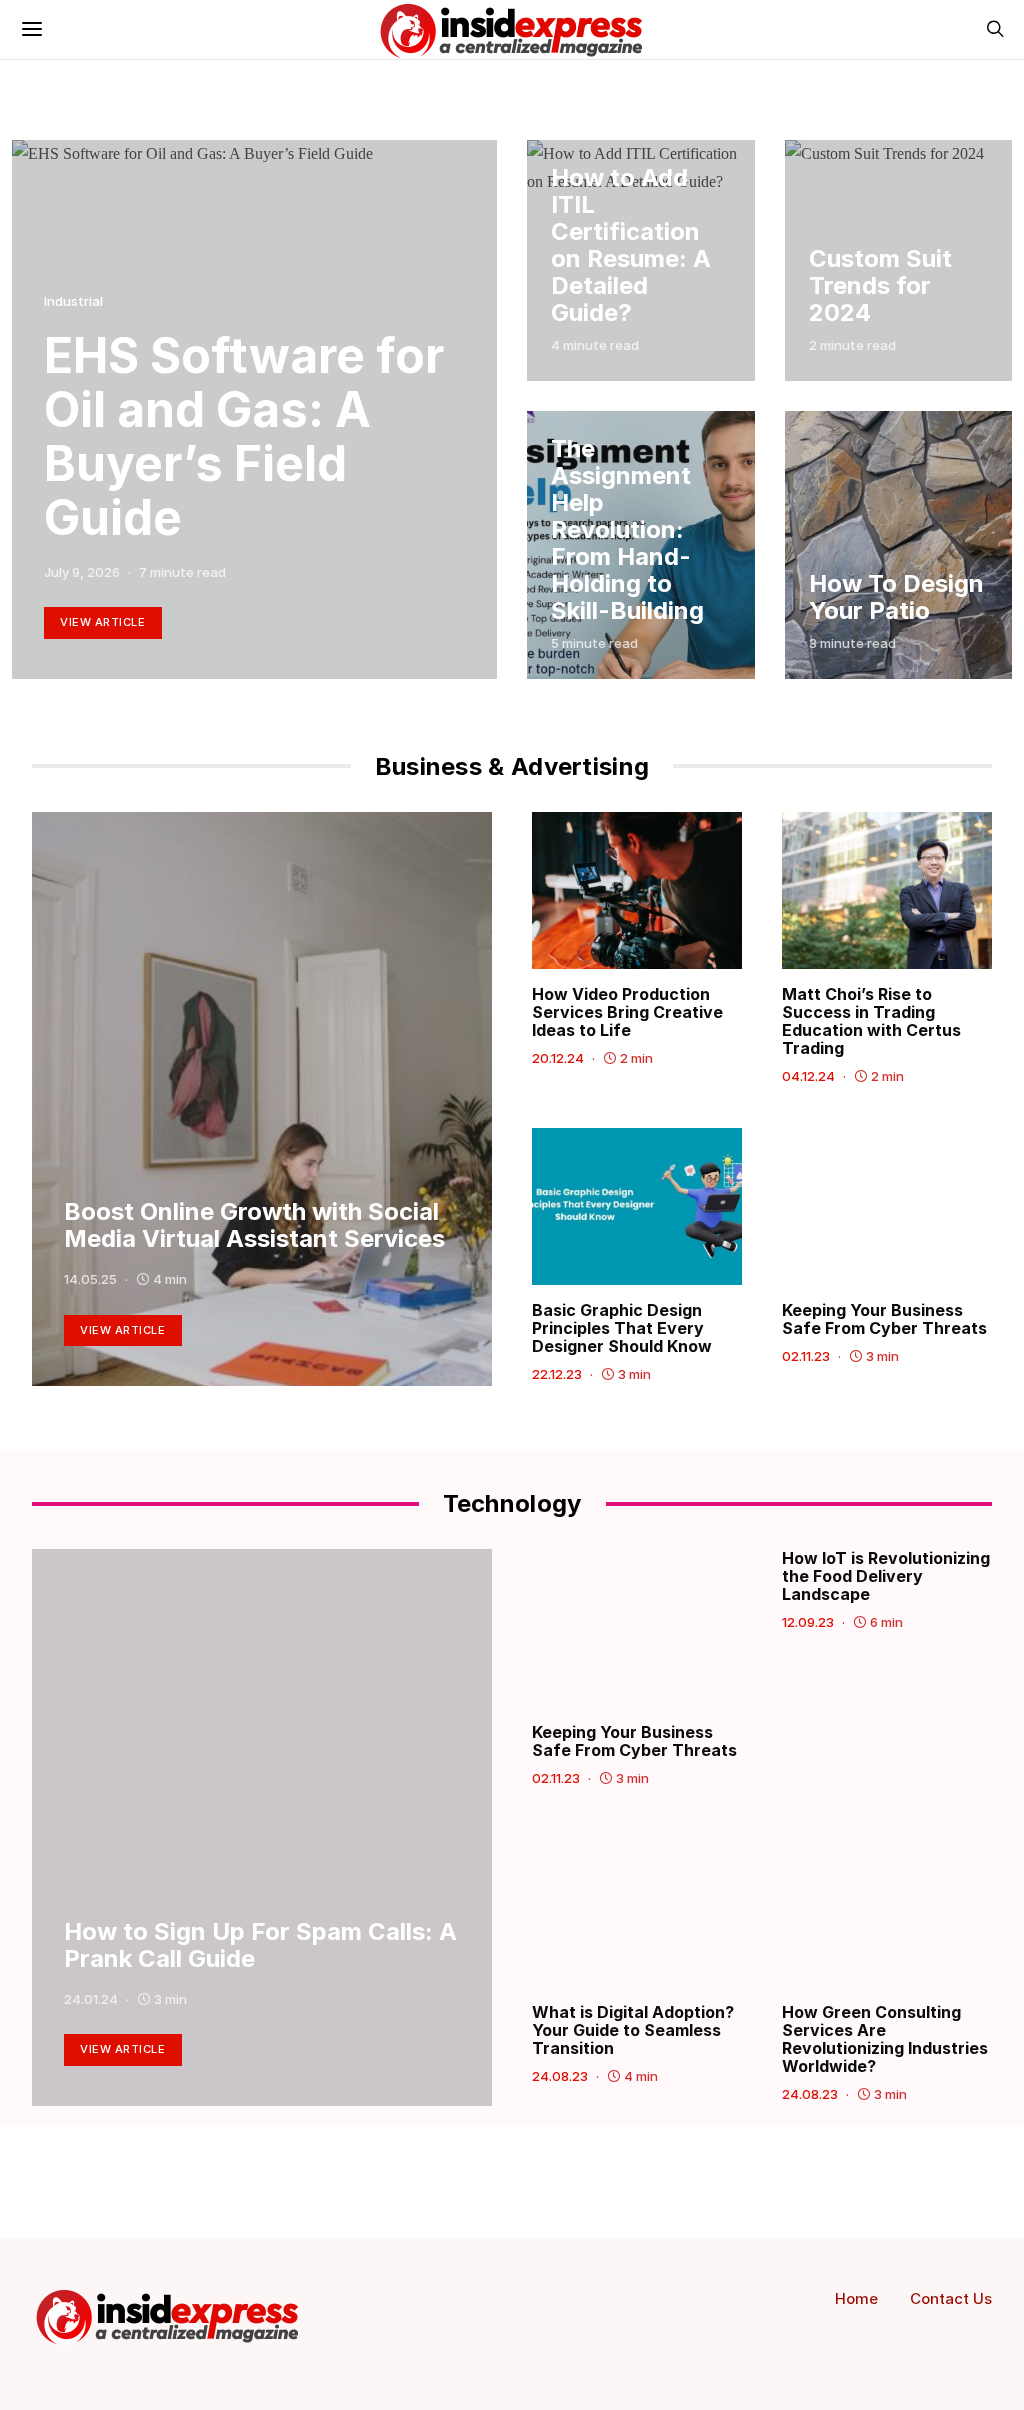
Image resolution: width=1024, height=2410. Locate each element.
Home (856, 2298)
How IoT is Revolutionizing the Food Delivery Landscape (886, 1576)
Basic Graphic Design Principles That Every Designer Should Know (624, 1328)
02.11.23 (806, 1356)
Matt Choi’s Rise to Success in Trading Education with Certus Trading (871, 1021)
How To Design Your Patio (896, 597)
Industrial (73, 301)
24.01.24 (91, 1999)
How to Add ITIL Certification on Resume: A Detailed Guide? (631, 245)
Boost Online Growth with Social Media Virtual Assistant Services (254, 1225)
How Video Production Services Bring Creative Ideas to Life (627, 1012)
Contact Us (951, 2298)
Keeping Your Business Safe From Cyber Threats (884, 1319)
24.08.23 (560, 2076)
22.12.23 (557, 1374)
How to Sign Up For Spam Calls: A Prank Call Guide (260, 1945)
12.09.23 (808, 1622)
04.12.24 (808, 1076)
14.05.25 (90, 1279)
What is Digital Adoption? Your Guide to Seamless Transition (633, 2030)
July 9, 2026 (82, 572)
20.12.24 (558, 1058)
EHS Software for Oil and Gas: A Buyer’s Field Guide (244, 436)
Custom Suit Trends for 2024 (880, 285)
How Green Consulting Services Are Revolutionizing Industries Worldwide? (885, 2039)
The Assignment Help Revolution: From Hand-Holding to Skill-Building (627, 529)
